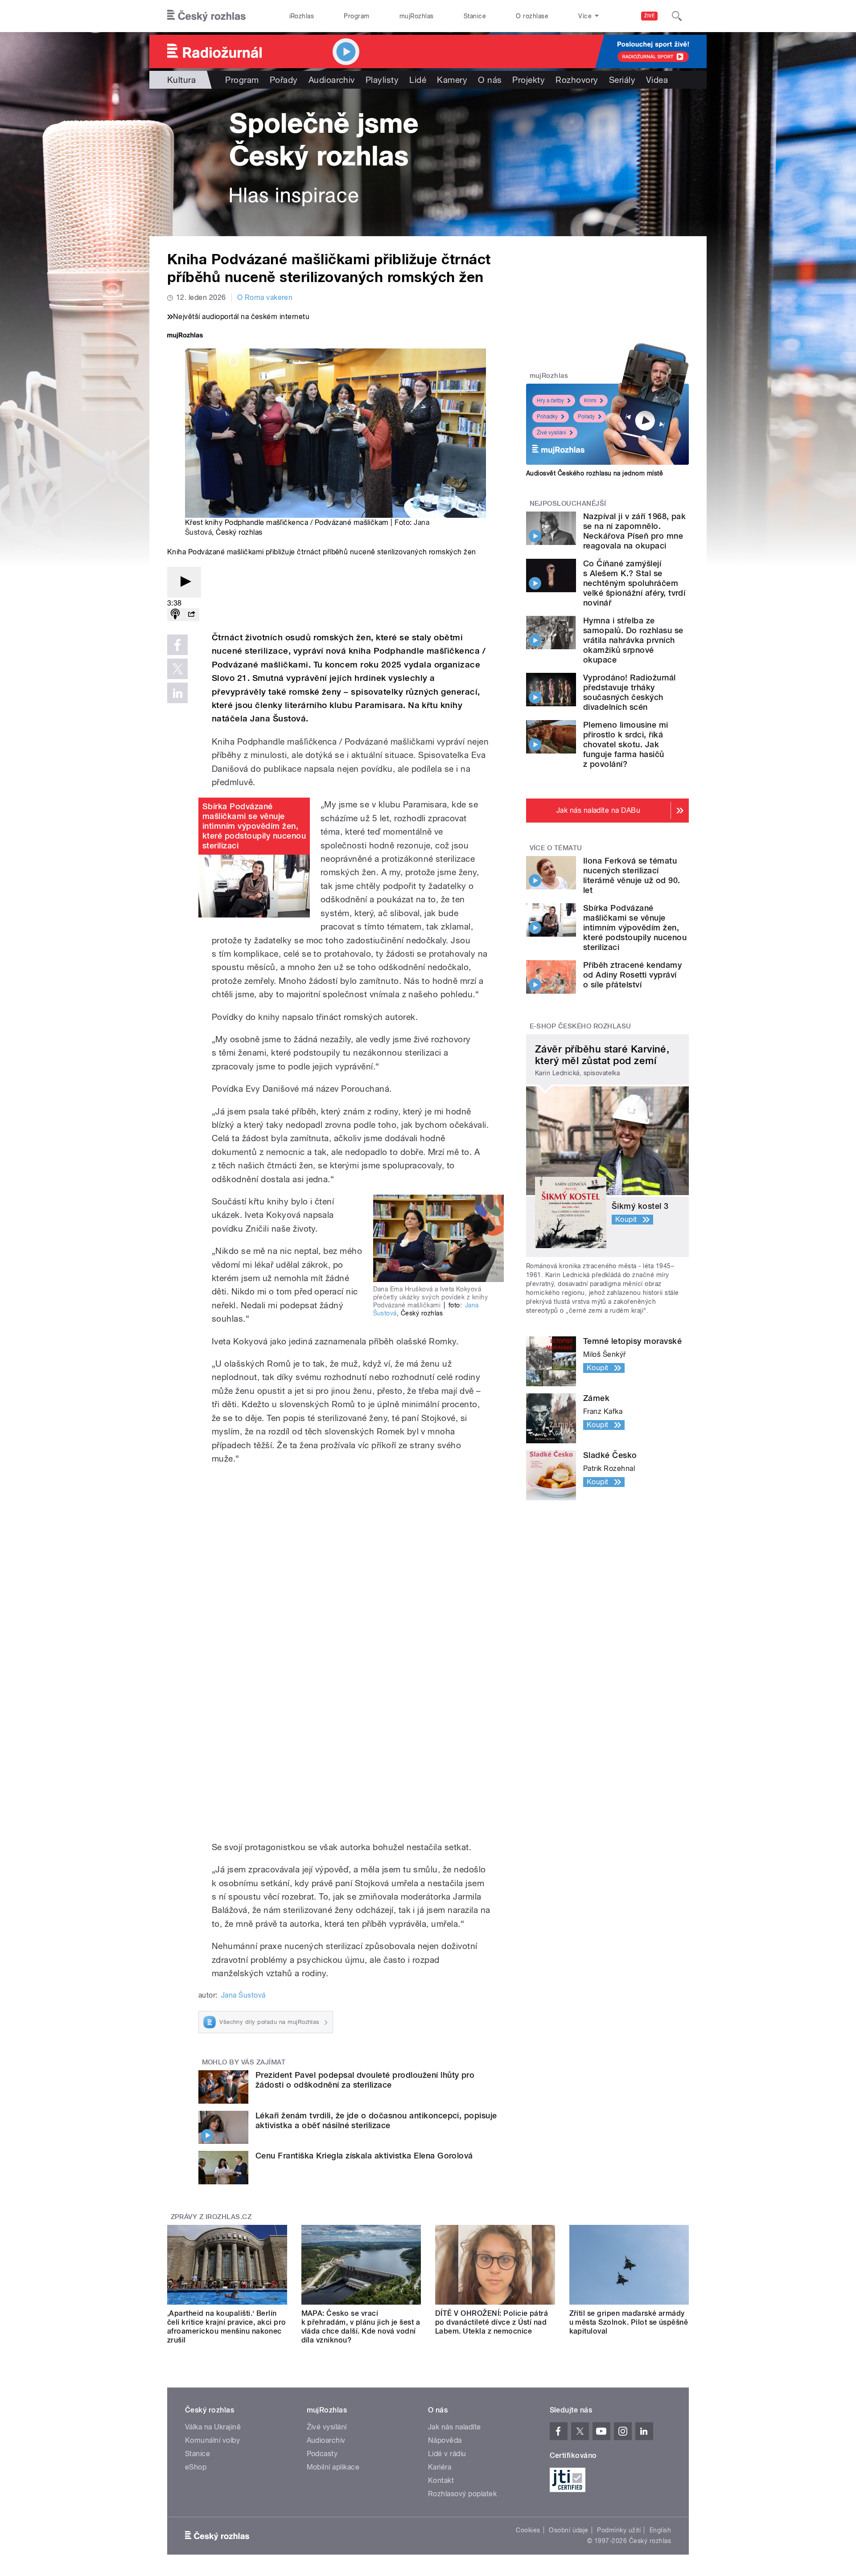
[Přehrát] (184, 582)
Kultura (181, 80)
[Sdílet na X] (177, 669)
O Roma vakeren (265, 297)
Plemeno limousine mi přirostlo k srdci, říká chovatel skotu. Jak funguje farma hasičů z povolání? (626, 744)
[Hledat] (677, 16)
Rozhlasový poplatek (462, 2494)
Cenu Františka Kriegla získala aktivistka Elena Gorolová (364, 2156)
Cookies (528, 2530)
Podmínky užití (619, 2530)
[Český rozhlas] (206, 16)
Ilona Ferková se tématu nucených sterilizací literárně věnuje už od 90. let (632, 875)
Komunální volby (212, 2440)
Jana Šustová (243, 1995)
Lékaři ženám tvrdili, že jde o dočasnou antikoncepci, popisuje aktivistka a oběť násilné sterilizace (376, 2120)
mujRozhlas (417, 16)
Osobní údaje (569, 2530)
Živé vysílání (551, 433)
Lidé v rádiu (447, 2454)
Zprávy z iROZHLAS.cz (211, 2217)
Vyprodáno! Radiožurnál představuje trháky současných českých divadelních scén (630, 692)
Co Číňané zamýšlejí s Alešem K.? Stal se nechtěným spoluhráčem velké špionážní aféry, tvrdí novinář (634, 583)
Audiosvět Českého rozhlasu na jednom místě (595, 473)
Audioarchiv (332, 80)
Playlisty (382, 80)
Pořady (284, 80)
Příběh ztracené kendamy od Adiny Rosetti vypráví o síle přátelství (632, 975)
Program (356, 16)
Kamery (452, 80)
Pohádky (547, 417)
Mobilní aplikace (333, 2467)
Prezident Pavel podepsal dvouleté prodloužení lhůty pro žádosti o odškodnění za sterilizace (365, 2080)
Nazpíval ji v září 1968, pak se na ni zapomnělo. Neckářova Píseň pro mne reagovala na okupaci (634, 531)
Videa (657, 80)
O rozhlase (532, 16)
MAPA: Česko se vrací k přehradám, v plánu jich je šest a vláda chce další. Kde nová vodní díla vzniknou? (361, 2327)
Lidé (418, 80)
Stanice (475, 16)
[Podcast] (175, 615)
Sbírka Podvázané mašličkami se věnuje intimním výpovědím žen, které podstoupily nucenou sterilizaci (254, 826)
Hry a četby (550, 401)
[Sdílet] (191, 615)
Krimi (590, 401)
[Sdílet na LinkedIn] (177, 693)
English (660, 2530)
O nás (490, 80)
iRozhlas (302, 16)
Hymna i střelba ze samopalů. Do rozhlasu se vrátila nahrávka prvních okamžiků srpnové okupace (633, 640)
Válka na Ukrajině (213, 2427)
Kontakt (441, 2480)
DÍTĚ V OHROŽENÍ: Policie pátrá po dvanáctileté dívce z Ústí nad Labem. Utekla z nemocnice (492, 2322)
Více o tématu (556, 848)
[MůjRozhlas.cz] (185, 336)
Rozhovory (577, 80)
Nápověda (445, 2440)
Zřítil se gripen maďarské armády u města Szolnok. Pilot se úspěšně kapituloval (629, 2322)
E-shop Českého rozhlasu (580, 1026)
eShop (196, 2467)
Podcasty (322, 2454)
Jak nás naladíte (455, 2427)
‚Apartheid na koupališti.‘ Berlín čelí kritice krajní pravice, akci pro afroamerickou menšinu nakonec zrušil (227, 2327)
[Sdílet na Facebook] (177, 645)
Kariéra (440, 2467)
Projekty (529, 80)
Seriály (622, 80)
